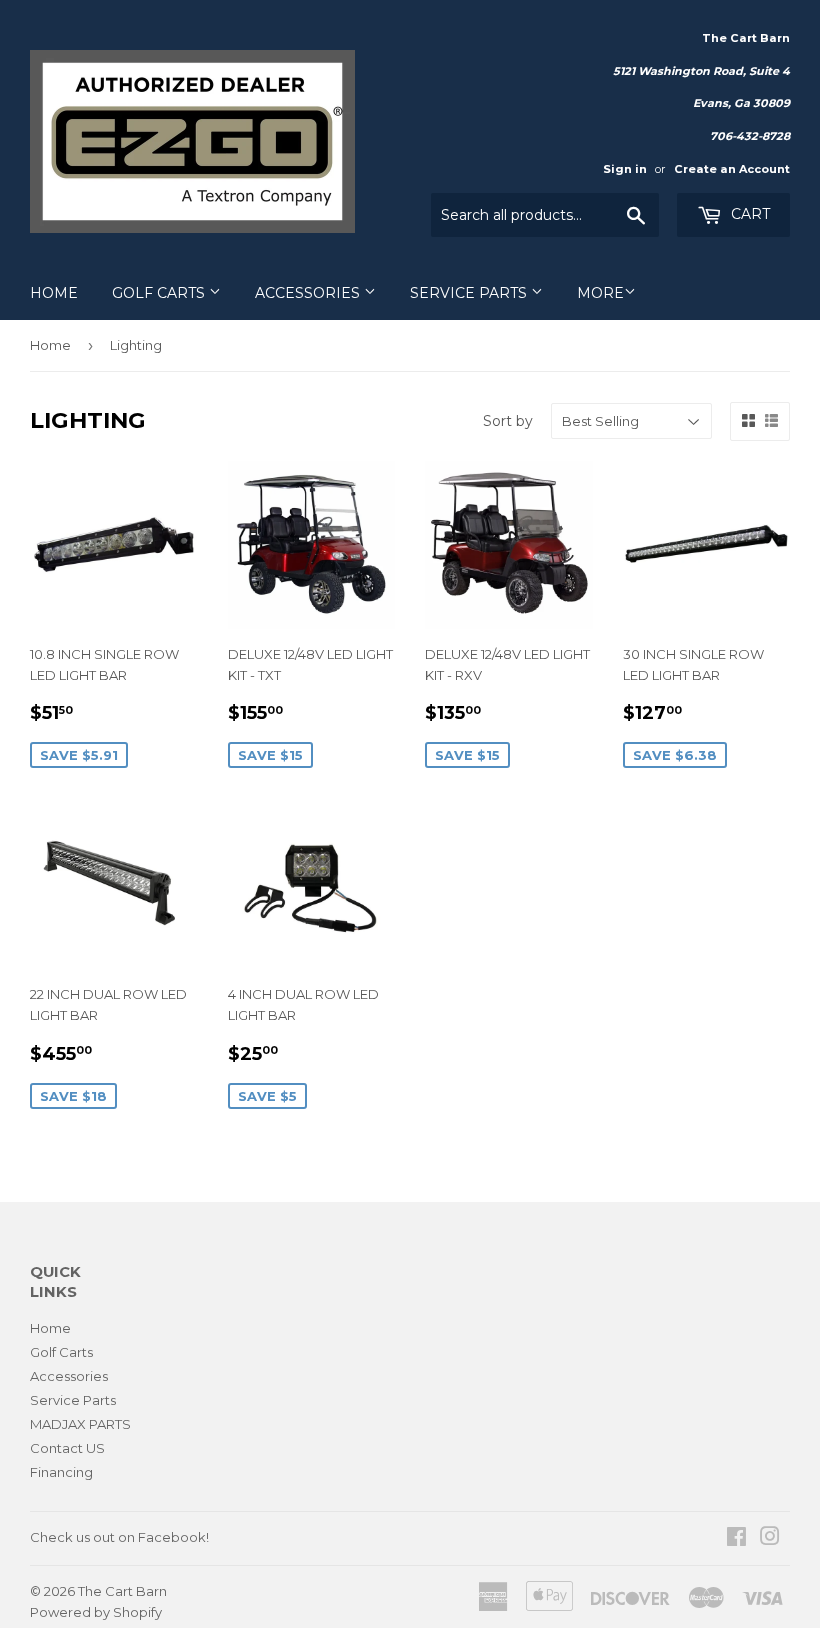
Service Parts (470, 293)
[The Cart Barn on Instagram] (770, 1539)
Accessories (309, 293)
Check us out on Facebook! (119, 1537)
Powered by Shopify (96, 1612)
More (600, 293)
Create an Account (732, 169)
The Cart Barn (122, 1591)
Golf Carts (160, 293)
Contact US (67, 1448)
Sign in (625, 169)
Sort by (508, 421)
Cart (748, 214)
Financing (61, 1472)
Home (54, 293)
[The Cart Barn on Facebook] (736, 1539)
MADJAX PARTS (80, 1424)
